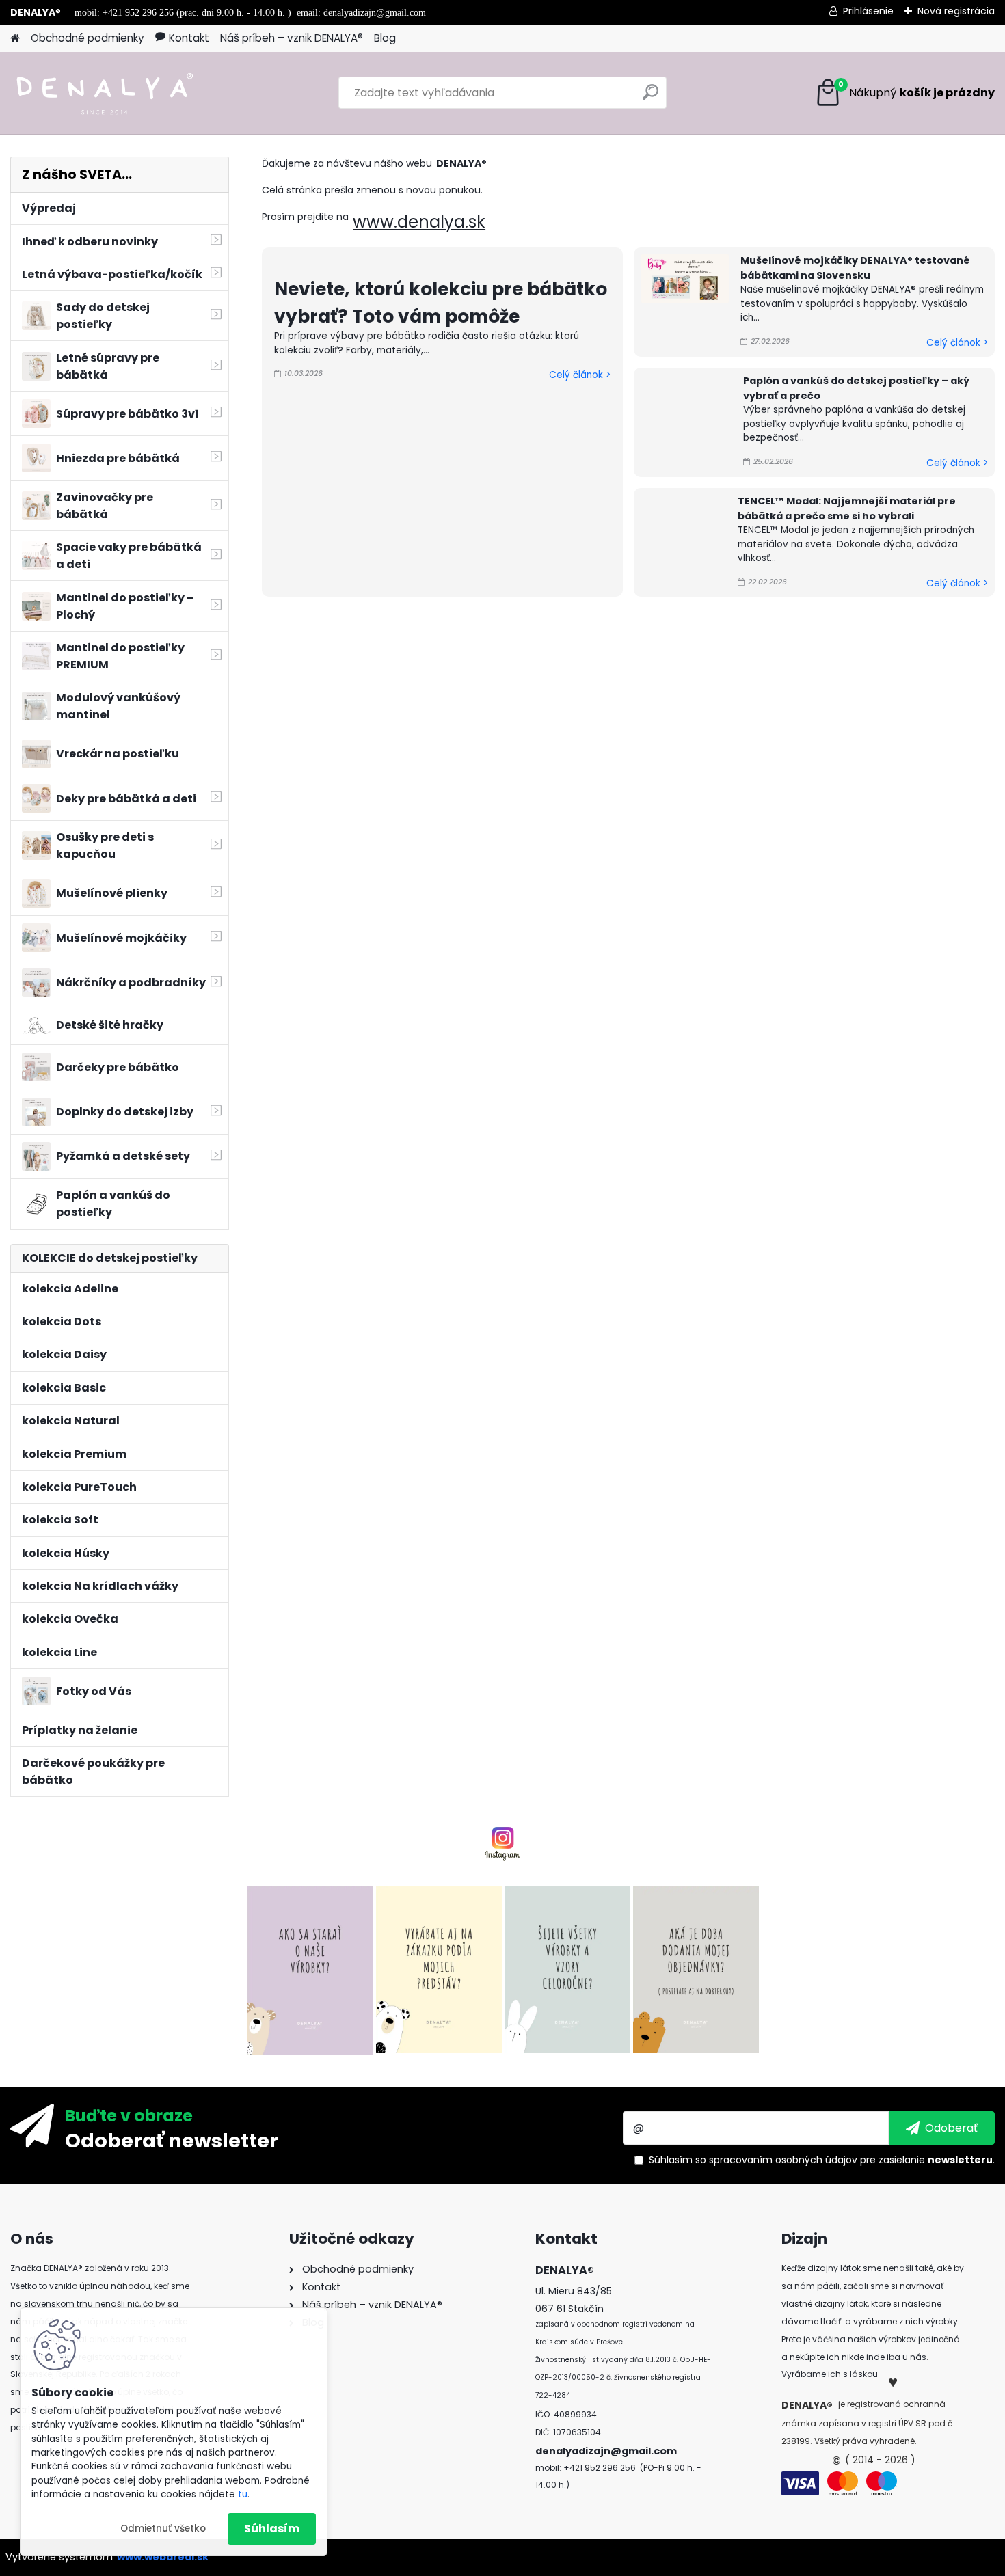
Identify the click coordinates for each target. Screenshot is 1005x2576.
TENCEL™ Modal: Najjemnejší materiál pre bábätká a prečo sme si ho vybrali (847, 509)
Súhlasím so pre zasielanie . (822, 2160)
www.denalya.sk (419, 222)
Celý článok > (580, 375)
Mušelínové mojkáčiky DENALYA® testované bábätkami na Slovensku (855, 268)
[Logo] (104, 93)
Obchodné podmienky (88, 38)
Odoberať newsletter (172, 2140)
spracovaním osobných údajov (783, 2160)
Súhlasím (272, 2528)
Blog (385, 38)
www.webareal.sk (163, 2557)
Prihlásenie (868, 11)
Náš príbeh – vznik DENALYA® (292, 38)
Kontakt (189, 38)
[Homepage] (15, 39)
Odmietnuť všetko (163, 2528)
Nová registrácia (956, 11)
